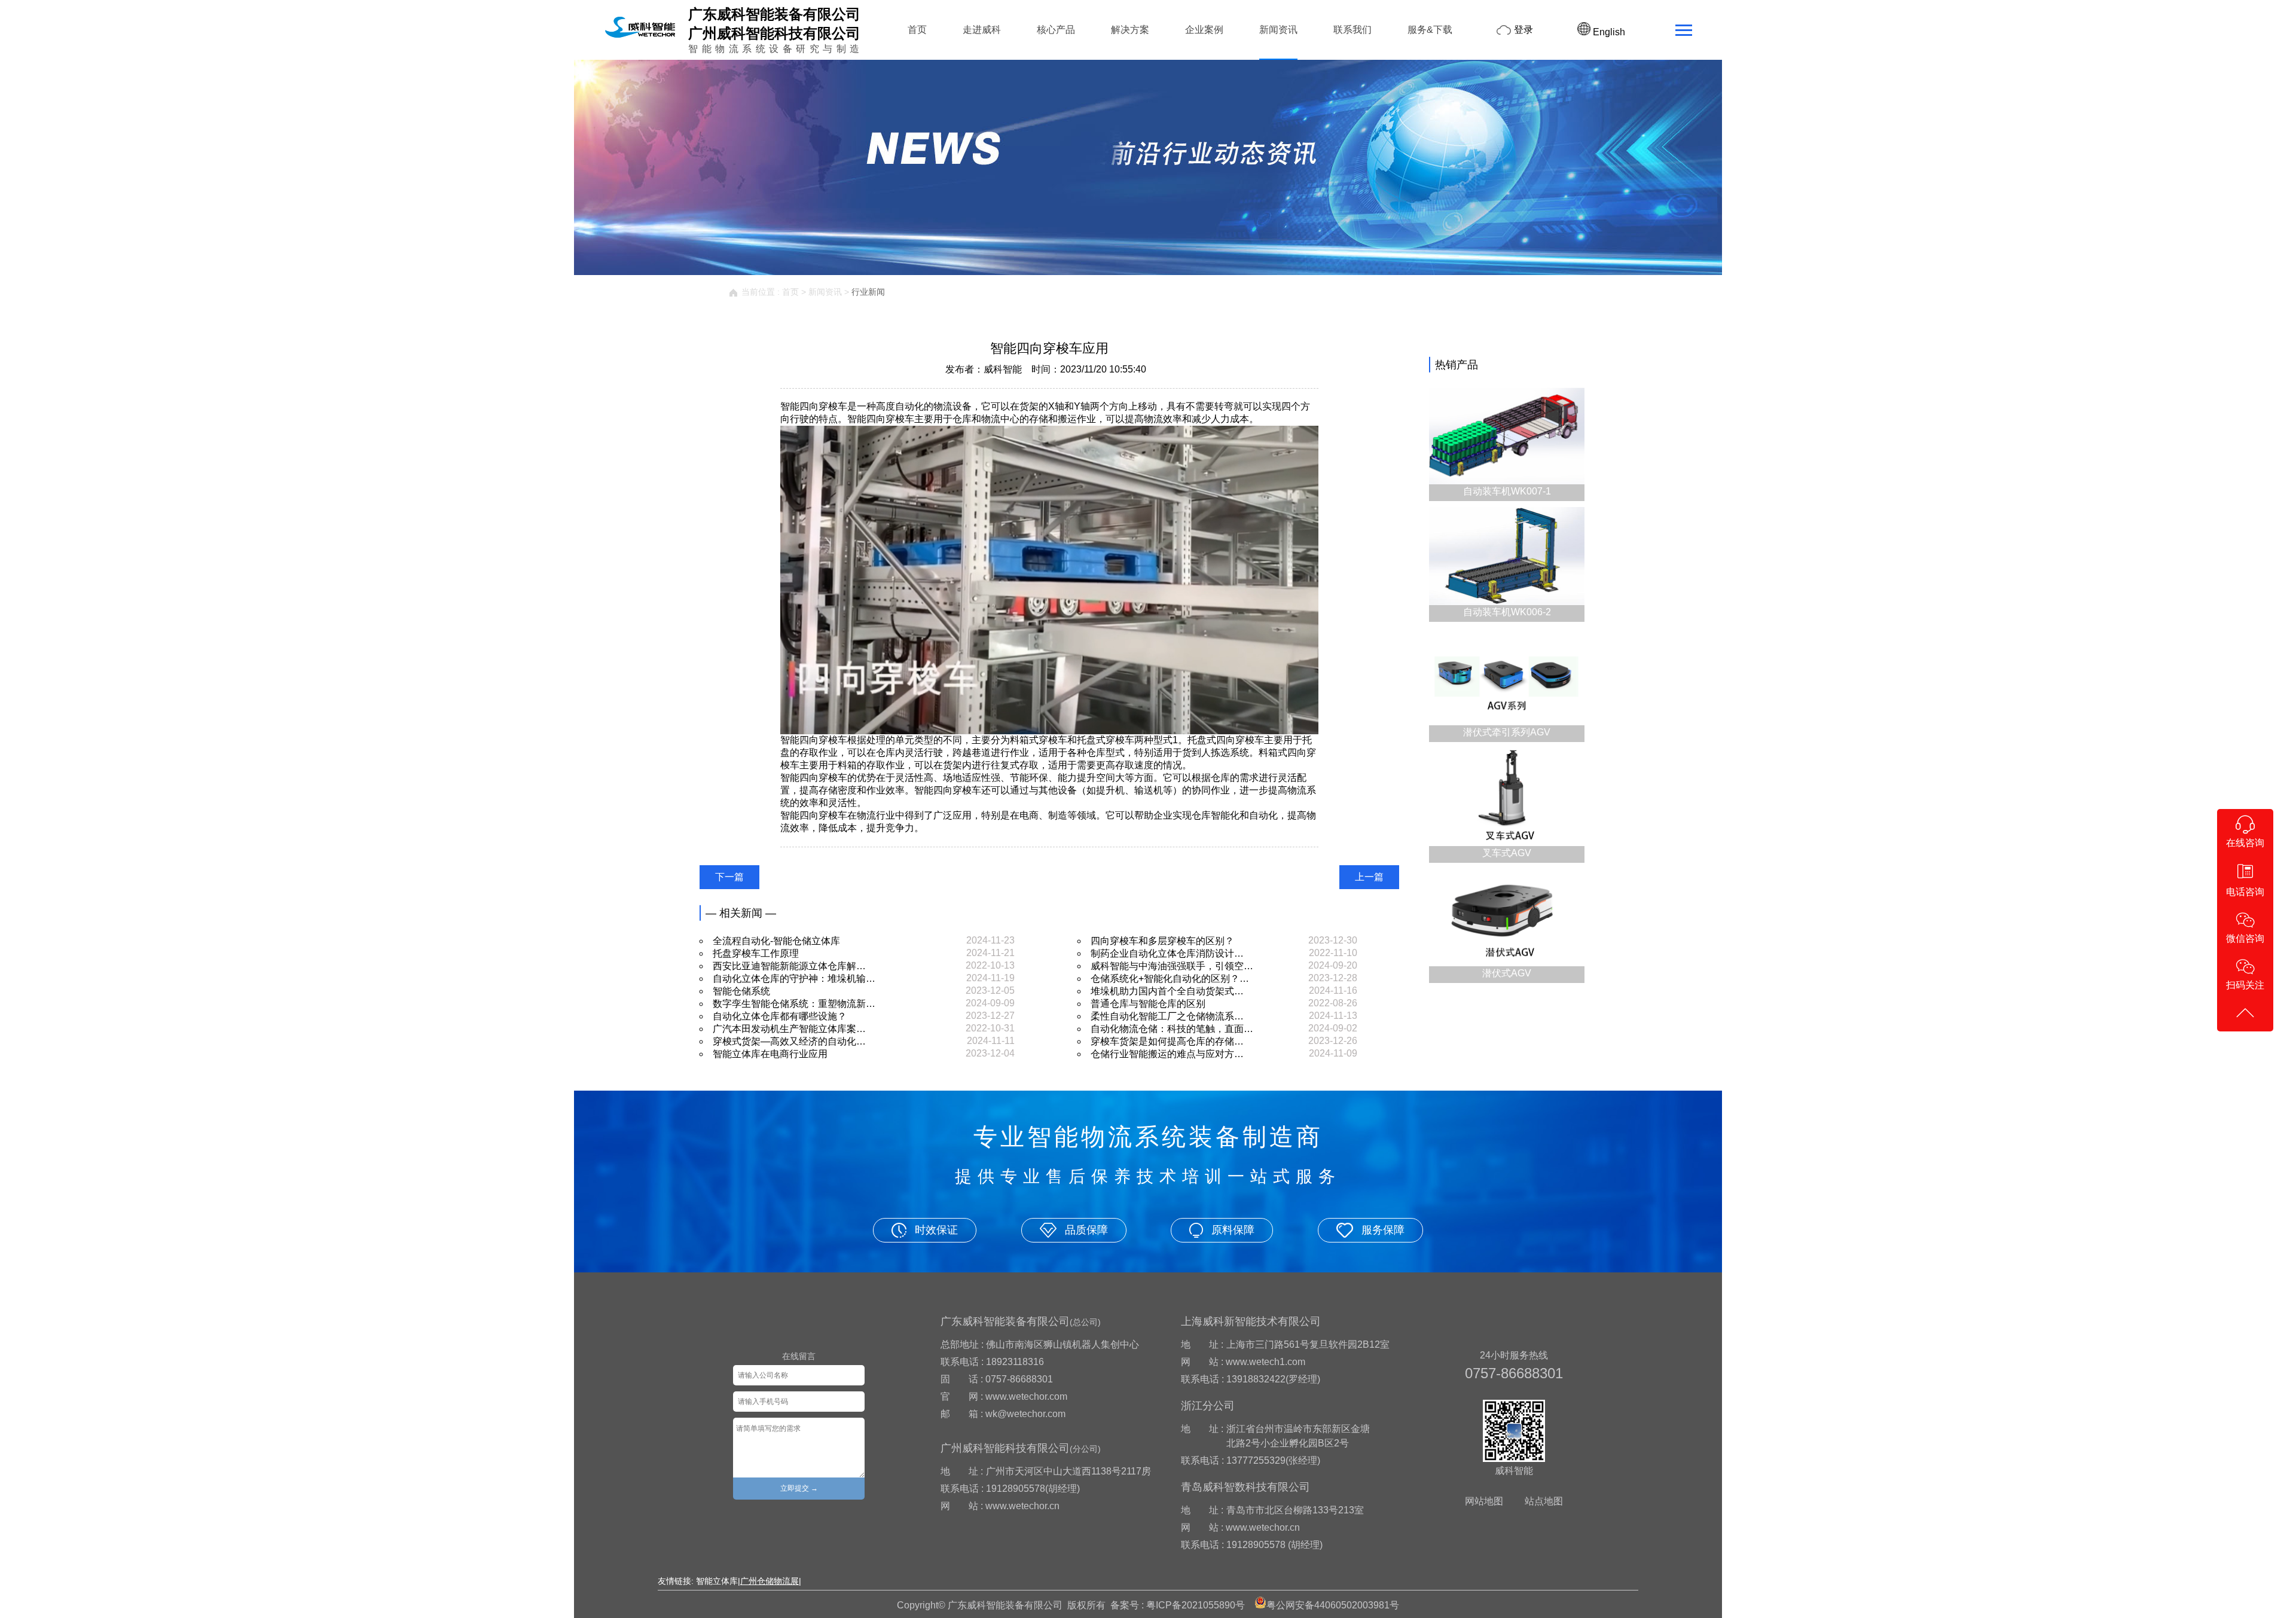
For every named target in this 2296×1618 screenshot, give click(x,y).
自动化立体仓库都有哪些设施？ (780, 1016)
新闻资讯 (1278, 30)
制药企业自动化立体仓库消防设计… (1167, 953)
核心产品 (1056, 30)
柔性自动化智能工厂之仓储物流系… (1167, 1016)
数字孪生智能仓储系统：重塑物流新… (794, 1004)
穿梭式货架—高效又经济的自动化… (789, 1041)
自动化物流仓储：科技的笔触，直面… (1172, 1029)
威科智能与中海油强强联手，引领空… (1172, 966)
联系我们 (1352, 30)
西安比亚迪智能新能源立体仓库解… (789, 966)
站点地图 (1544, 1501)
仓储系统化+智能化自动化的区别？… (1170, 979)
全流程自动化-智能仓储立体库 (776, 941)
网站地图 (1484, 1501)
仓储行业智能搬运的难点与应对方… (1167, 1054)
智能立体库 (717, 1581)
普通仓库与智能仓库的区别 (1148, 1004)
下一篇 (729, 877)
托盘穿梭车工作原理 (756, 953)
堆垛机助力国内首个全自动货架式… (1167, 991)
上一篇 (1369, 877)
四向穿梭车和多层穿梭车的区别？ (1162, 941)
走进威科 (982, 30)
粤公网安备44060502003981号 (1333, 1605)
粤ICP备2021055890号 (1196, 1605)
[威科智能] (640, 37)
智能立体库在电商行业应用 (770, 1054)
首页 (917, 30)
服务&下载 (1430, 30)
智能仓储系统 (741, 991)
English (1608, 32)
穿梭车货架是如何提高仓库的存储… (1167, 1041)
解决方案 (1130, 30)
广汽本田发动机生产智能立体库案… (789, 1029)
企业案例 (1204, 30)
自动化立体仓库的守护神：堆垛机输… (794, 979)
